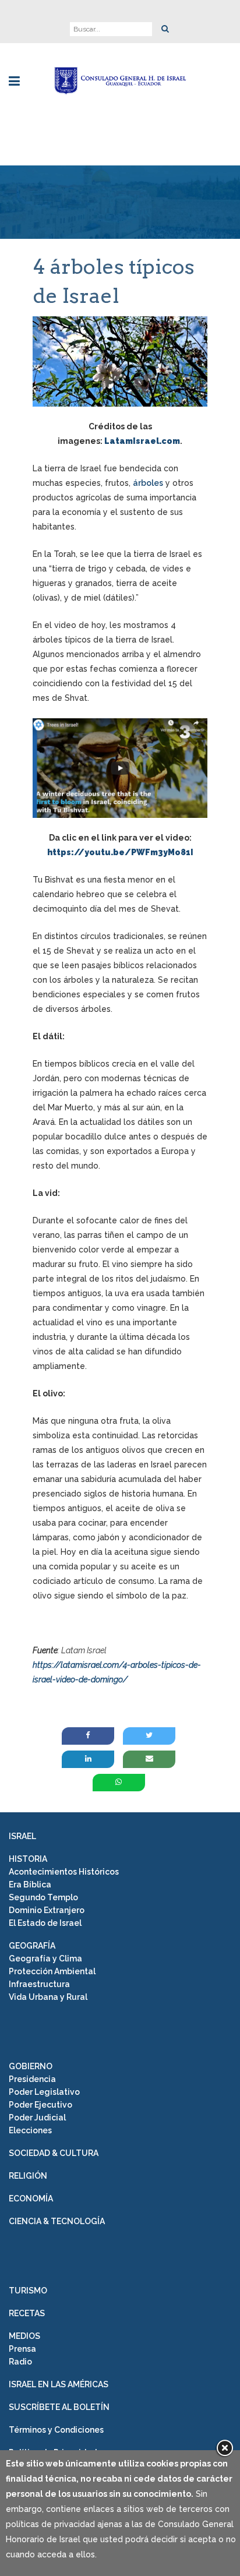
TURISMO (28, 2291)
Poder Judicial (37, 2118)
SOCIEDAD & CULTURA (54, 2153)
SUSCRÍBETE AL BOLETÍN (59, 2407)
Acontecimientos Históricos (64, 1872)
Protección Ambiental (52, 1971)
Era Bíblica (30, 1885)
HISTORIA (28, 1859)
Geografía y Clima (45, 1959)
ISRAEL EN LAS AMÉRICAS (59, 2384)
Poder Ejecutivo (40, 2105)
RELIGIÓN (28, 2176)
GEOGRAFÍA (32, 1946)
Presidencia (32, 2079)
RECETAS (27, 2313)
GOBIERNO (31, 2066)
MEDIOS (24, 2336)
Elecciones (30, 2130)
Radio (20, 2362)
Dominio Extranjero (47, 1910)
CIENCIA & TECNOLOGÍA (57, 2221)
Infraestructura (39, 1984)
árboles (148, 483)
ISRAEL (22, 1836)
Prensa (22, 2349)
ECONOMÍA (31, 2199)
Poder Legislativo (44, 2092)
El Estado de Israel (45, 1923)
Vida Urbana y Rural (48, 1997)
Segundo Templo (43, 1897)
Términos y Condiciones (56, 2430)
